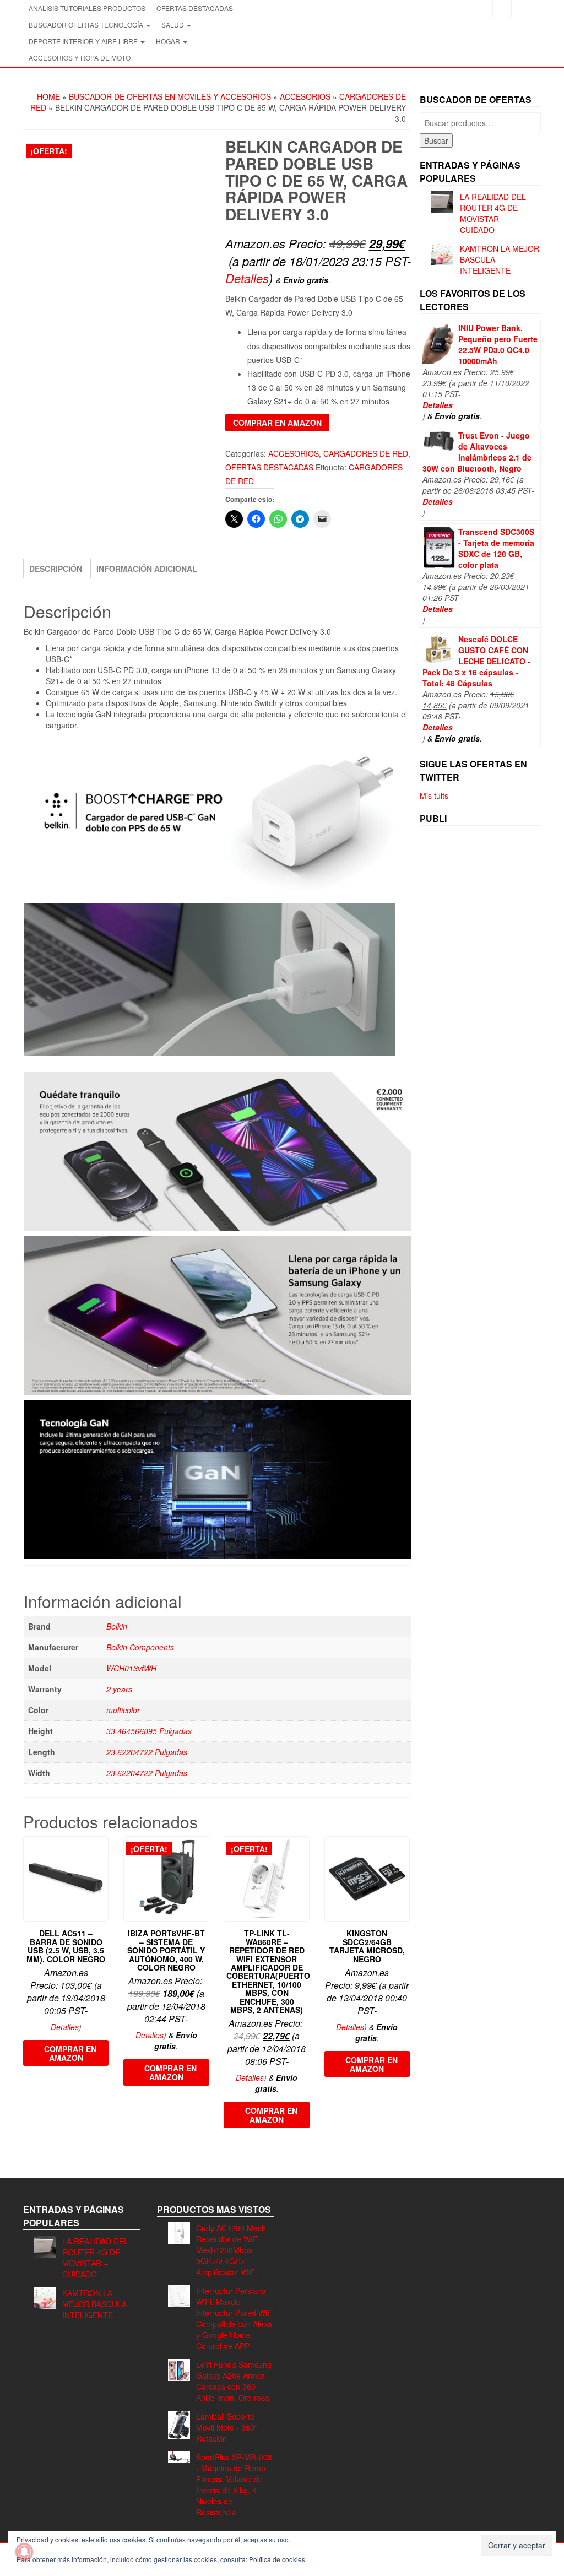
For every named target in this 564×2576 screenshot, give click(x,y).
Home (48, 96)
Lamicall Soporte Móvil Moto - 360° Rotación (227, 2427)
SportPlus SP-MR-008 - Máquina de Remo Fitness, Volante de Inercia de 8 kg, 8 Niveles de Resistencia (234, 2485)
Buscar (436, 140)
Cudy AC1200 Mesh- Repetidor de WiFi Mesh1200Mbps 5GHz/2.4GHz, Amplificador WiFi (232, 2250)
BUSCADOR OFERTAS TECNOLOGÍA (87, 25)
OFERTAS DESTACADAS (195, 8)
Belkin (117, 1626)
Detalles (247, 278)
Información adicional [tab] (147, 569)
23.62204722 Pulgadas (147, 1752)
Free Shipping (56, 366)
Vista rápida (103, 1852)
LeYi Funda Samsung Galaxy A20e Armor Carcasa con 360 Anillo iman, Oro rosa (234, 2381)
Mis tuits (434, 795)
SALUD (173, 25)
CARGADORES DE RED (366, 453)
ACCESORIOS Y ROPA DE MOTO (80, 58)
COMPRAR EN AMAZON (277, 423)
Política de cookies (277, 2559)
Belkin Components (140, 1647)
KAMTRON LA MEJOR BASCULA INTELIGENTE (94, 2304)
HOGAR (169, 41)
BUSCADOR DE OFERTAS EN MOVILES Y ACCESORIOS (170, 96)
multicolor (123, 1710)
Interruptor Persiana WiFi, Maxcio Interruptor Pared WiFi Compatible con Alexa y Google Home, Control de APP (235, 2318)
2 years (119, 1689)
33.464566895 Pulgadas (149, 1731)
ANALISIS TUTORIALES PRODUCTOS (87, 8)
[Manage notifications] (24, 2552)
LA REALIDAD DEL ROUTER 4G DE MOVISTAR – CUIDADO (493, 213)
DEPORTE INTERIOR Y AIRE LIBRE (84, 41)
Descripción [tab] (56, 569)
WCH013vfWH (131, 1668)
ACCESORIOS (305, 96)
